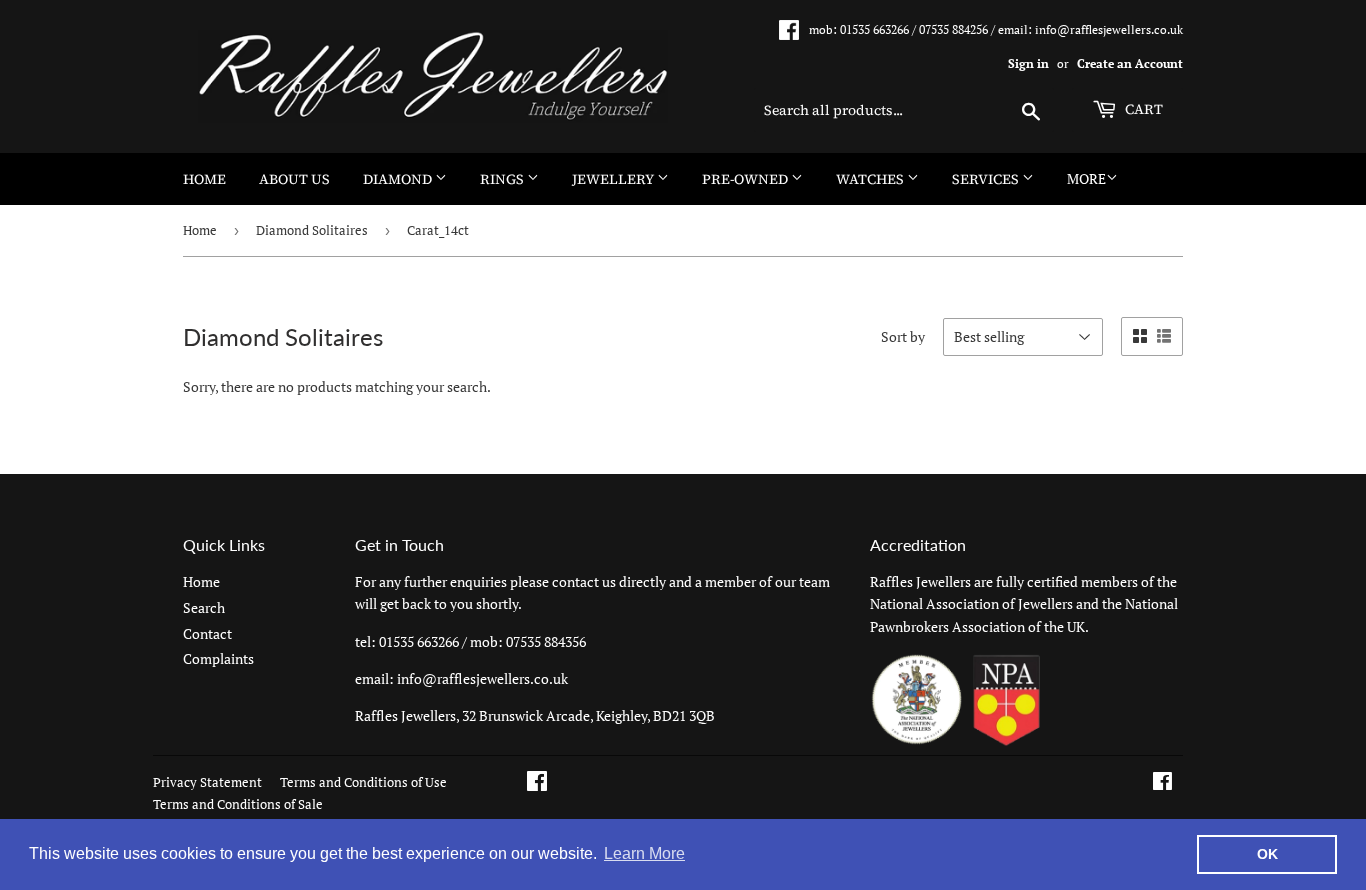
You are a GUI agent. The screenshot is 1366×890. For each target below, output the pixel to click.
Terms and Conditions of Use (363, 782)
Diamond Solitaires (312, 230)
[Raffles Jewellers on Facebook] (1162, 783)
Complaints (218, 658)
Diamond (399, 179)
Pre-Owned (746, 179)
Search (204, 607)
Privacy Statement (207, 782)
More (1086, 178)
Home (204, 179)
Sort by (903, 336)
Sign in (1028, 63)
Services (987, 179)
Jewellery (614, 179)
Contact (207, 633)
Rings (503, 179)
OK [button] (1267, 854)
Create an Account (1130, 63)
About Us (294, 179)
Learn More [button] (644, 853)
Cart (1142, 109)
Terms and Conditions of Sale (238, 804)
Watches (871, 179)
